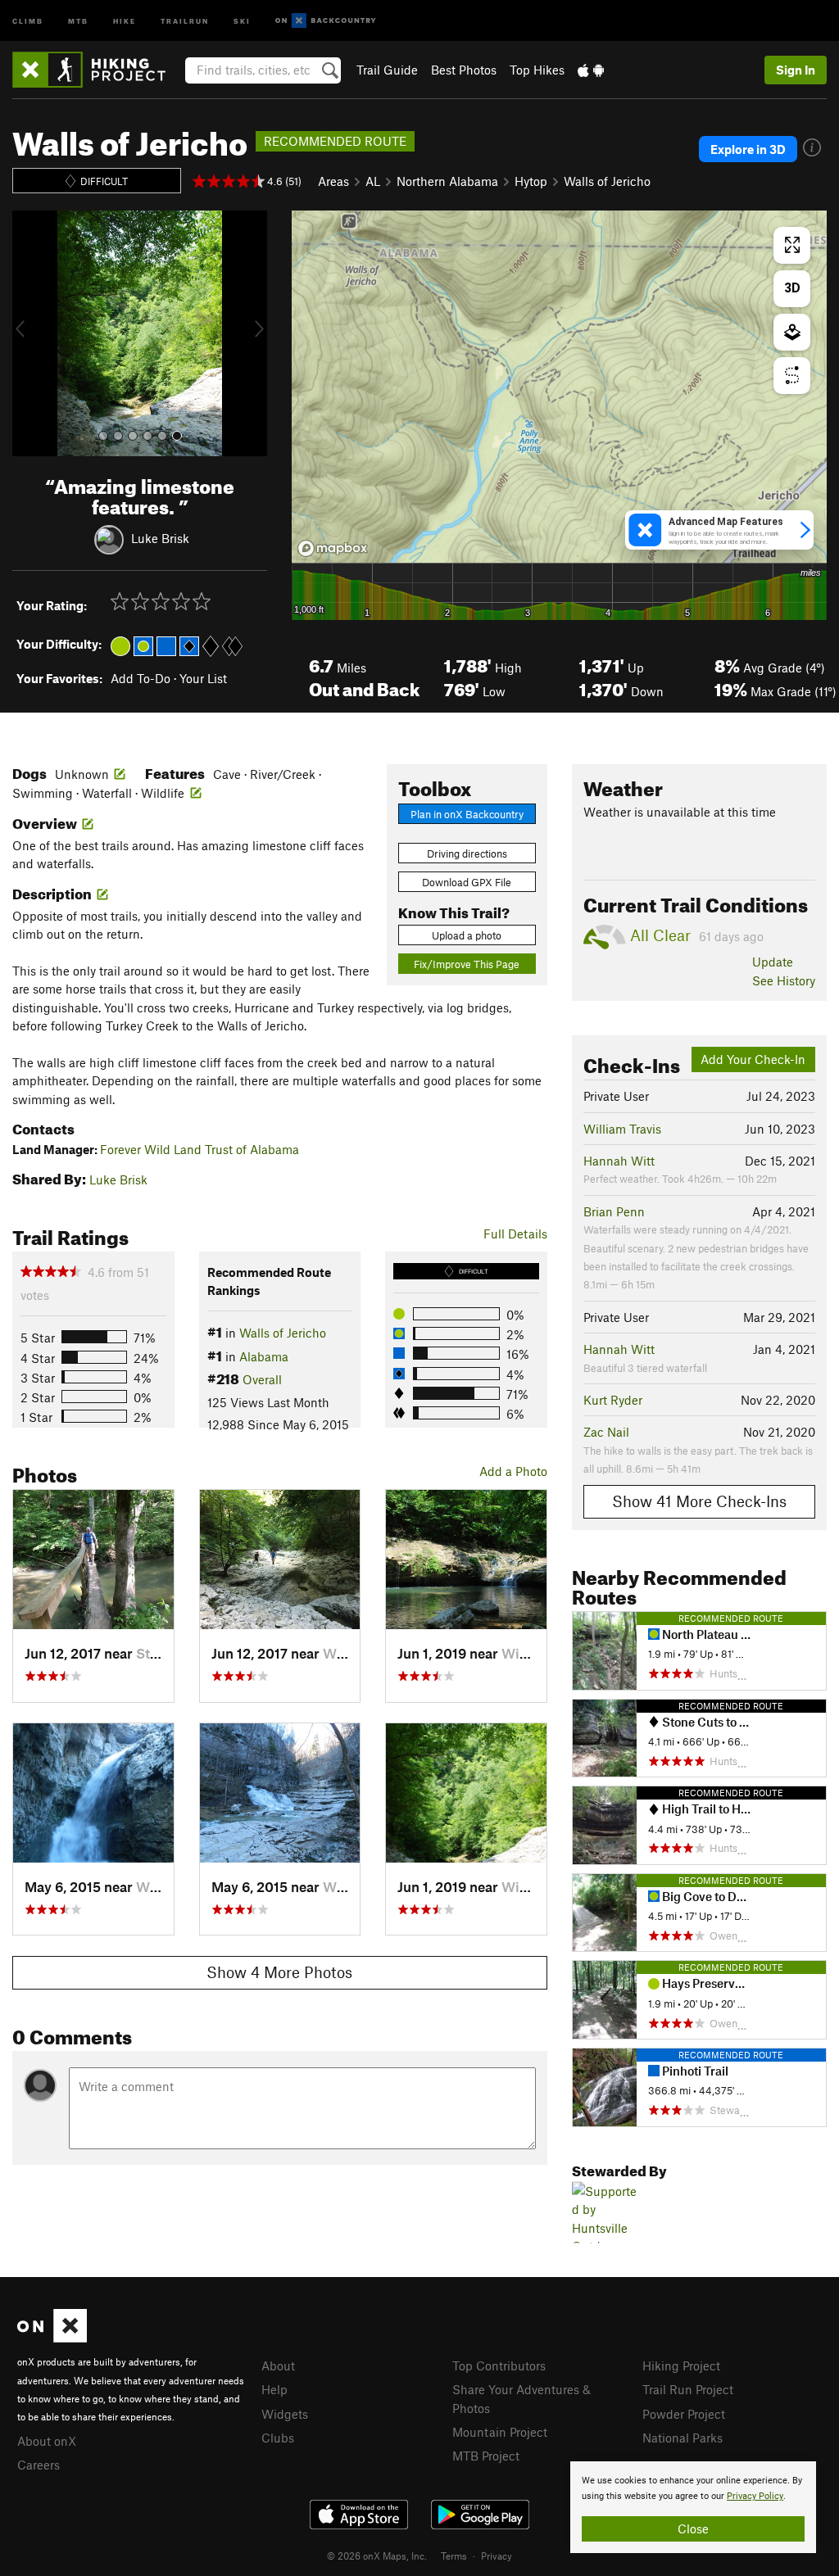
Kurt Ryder (613, 1400)
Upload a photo (467, 935)
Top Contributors (499, 2365)
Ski (242, 20)
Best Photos (464, 70)
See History (784, 980)
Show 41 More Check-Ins (699, 1501)
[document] (693, 2507)
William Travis (622, 1129)
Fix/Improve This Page (467, 964)
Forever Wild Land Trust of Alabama (200, 1149)
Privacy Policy (755, 2496)
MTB (78, 20)
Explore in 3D (748, 149)
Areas (333, 181)
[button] (29, 333)
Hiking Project (681, 2365)
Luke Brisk (160, 537)
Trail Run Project (688, 2389)
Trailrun (185, 20)
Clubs (278, 2438)
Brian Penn (614, 1211)
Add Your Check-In (753, 1059)
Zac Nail (606, 1432)
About (278, 2365)
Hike (125, 20)
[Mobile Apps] (591, 70)
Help (274, 2389)
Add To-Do (141, 678)
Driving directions (467, 853)
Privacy (497, 2556)
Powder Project (684, 2414)
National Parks (683, 2438)
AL (373, 181)
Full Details (515, 1234)
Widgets (285, 2414)
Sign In (796, 70)
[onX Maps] (52, 2338)
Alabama (264, 1356)
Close (693, 2528)
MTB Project (486, 2456)
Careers (39, 2465)
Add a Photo (513, 1471)
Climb (28, 20)
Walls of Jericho (607, 181)
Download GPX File (467, 882)
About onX (47, 2441)
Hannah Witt (619, 1161)
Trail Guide (387, 70)
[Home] (97, 70)
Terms (454, 2556)
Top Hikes (537, 70)
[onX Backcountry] (326, 21)
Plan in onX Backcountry (467, 814)
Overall (262, 1379)
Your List (203, 678)
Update (773, 962)
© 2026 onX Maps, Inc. (377, 2556)
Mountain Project (500, 2432)
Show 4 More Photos (279, 1972)
